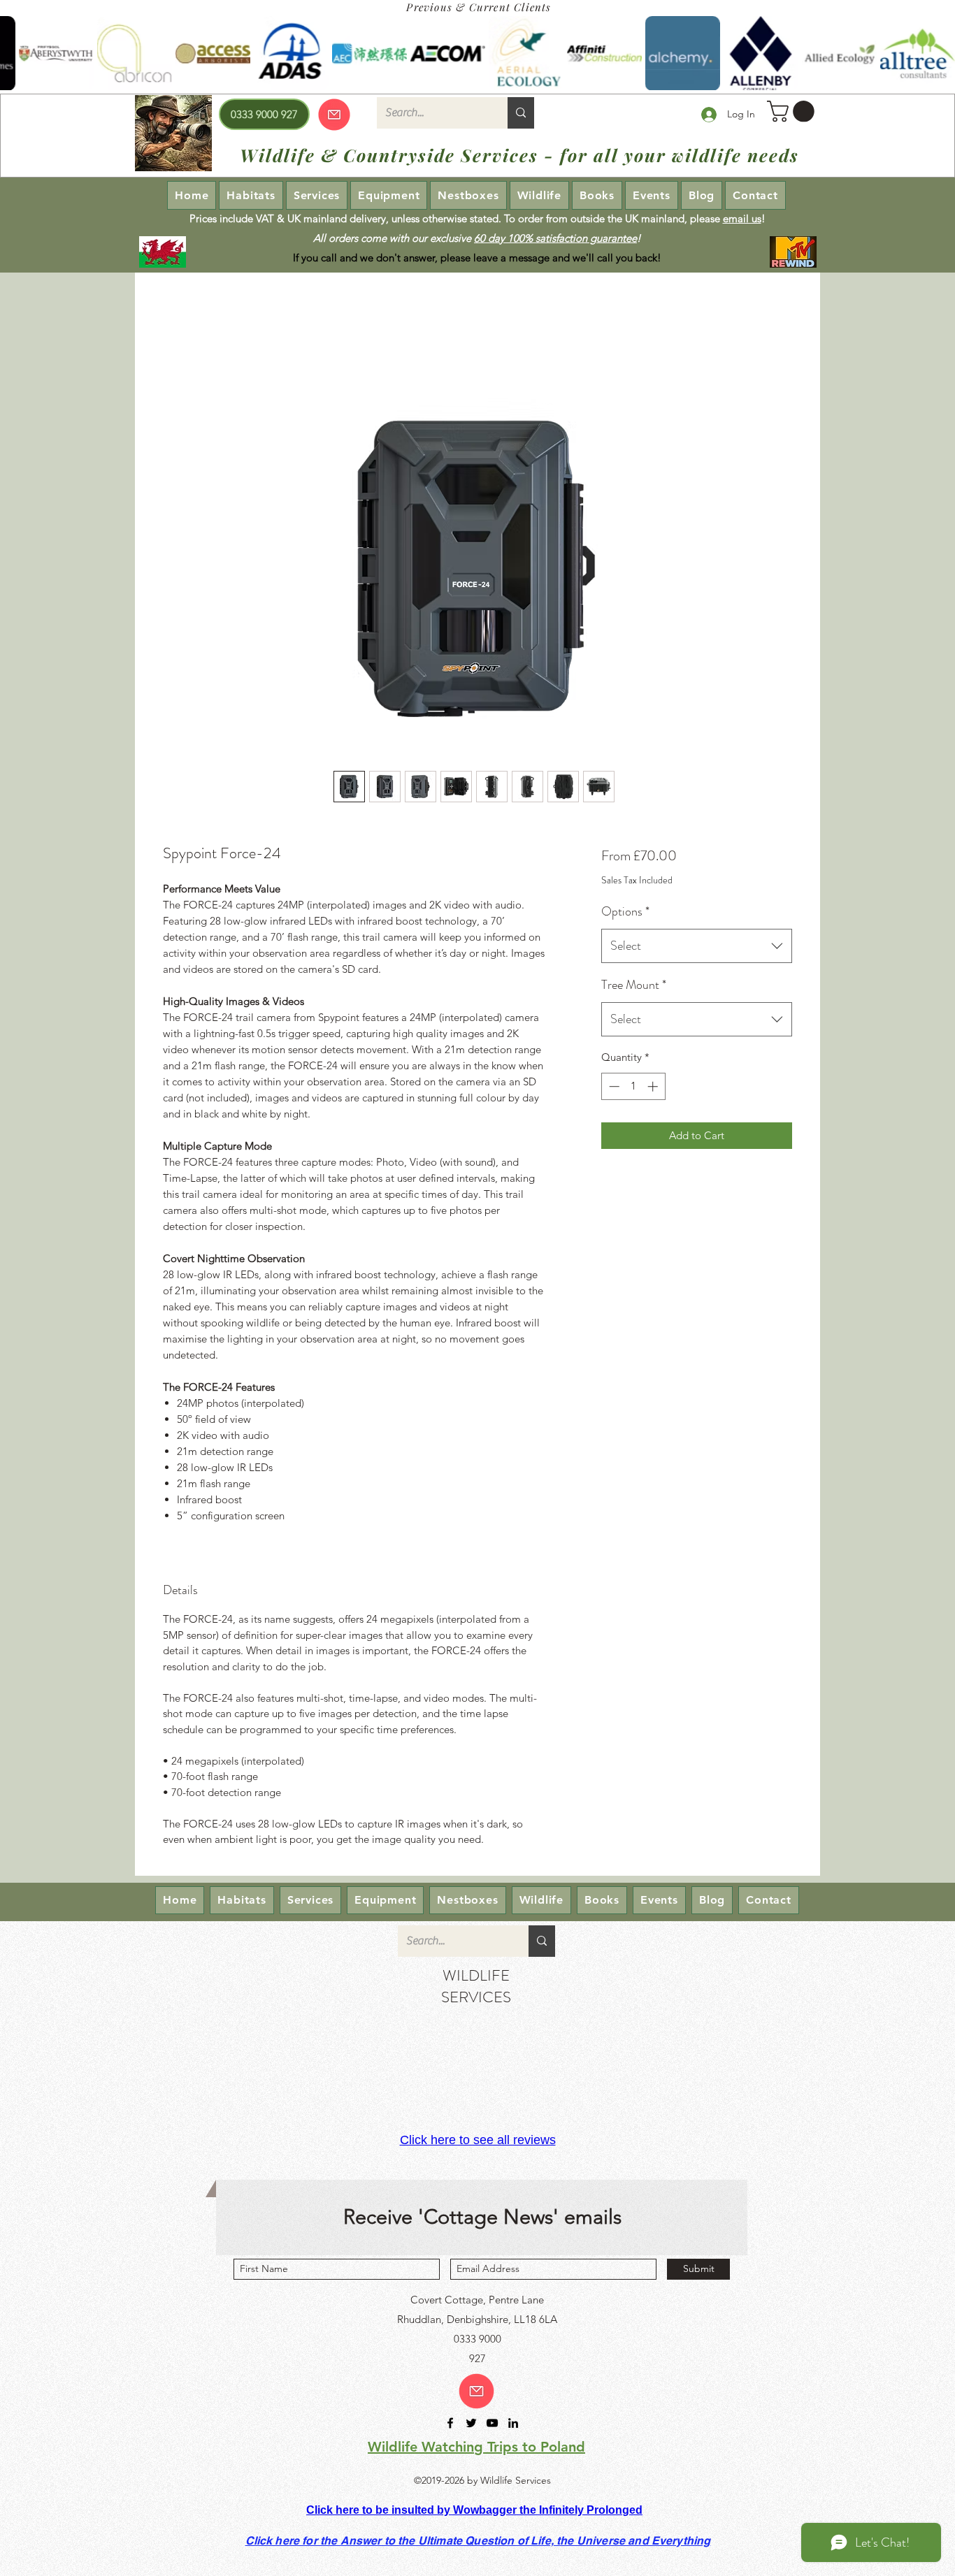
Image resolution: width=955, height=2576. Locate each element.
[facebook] (450, 2423)
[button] (793, 111)
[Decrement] (613, 1086)
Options (625, 911)
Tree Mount (634, 985)
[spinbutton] (633, 1086)
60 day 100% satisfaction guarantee (555, 238)
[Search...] (521, 113)
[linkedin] (513, 2423)
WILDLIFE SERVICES (476, 1986)
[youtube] (492, 2423)
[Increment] (654, 1086)
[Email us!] (476, 2391)
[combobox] (697, 946)
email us (742, 218)
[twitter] (471, 2423)
